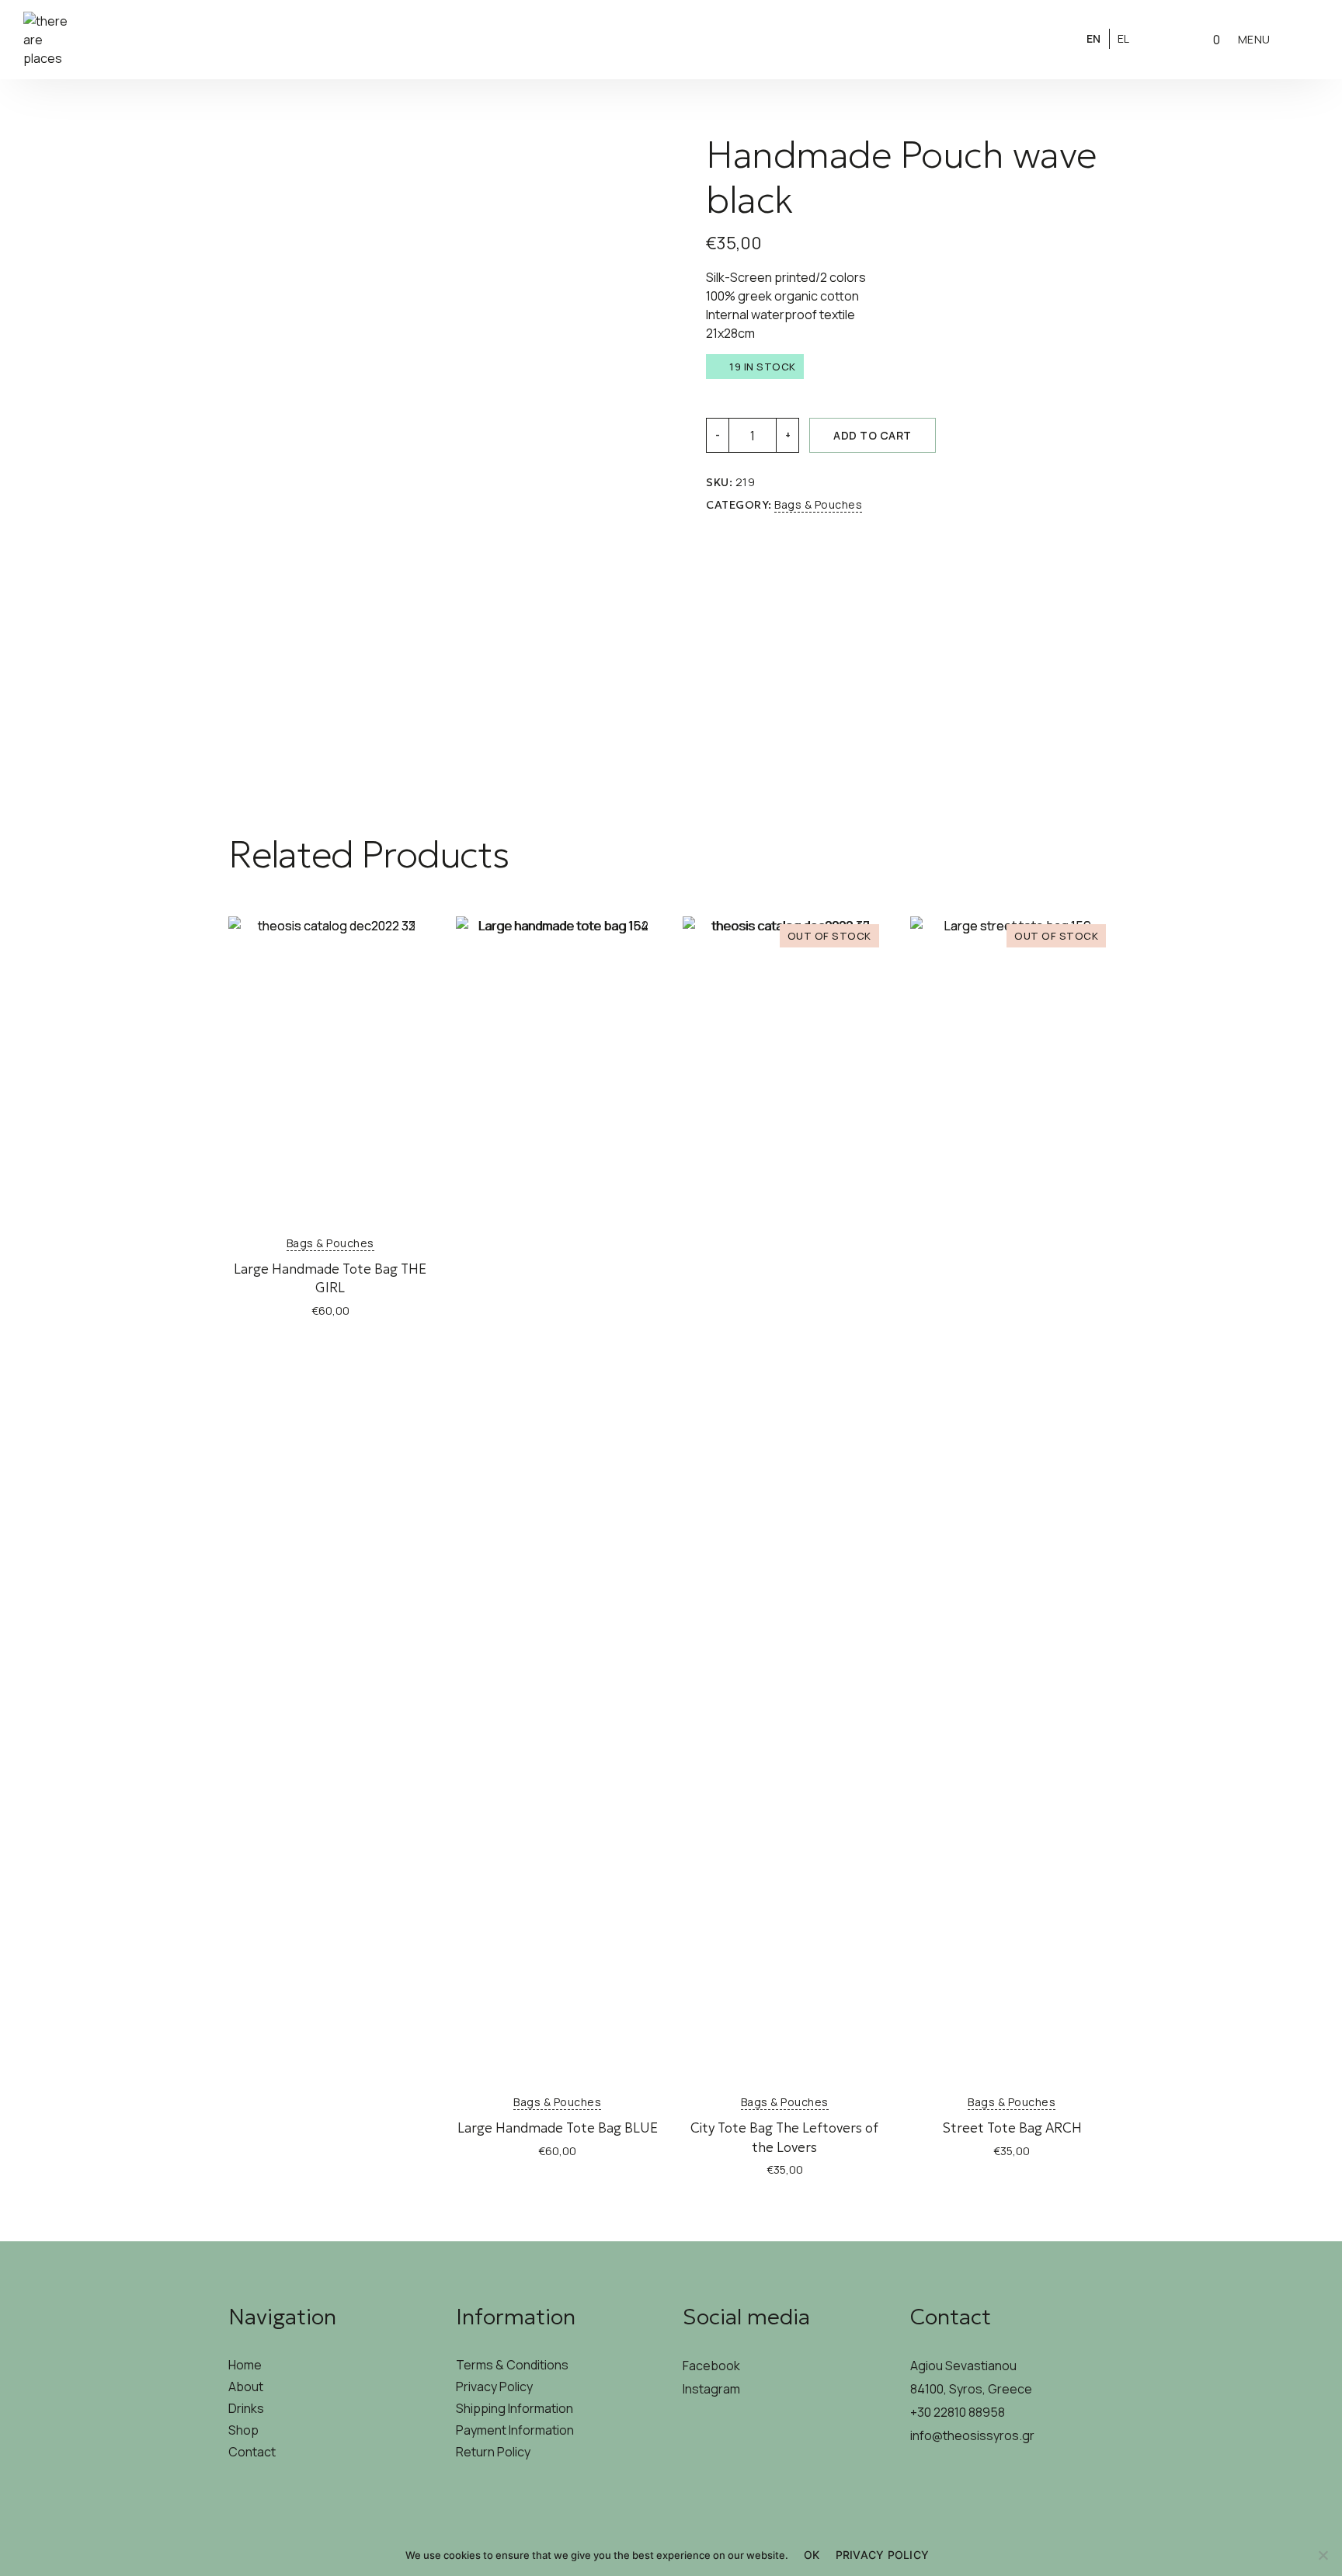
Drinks (246, 2408)
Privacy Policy (494, 2387)
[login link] (1163, 38)
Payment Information (515, 2430)
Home (245, 2365)
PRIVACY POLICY (883, 2555)
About (246, 2387)
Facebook (711, 2366)
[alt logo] (671, 40)
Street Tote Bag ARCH (1012, 2128)
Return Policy (493, 2452)
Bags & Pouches (818, 504)
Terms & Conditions (512, 2365)
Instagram (711, 2389)
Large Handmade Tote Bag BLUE (558, 2128)
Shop (243, 2430)
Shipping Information (515, 2408)
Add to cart (873, 435)
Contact (252, 2452)
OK (812, 2555)
